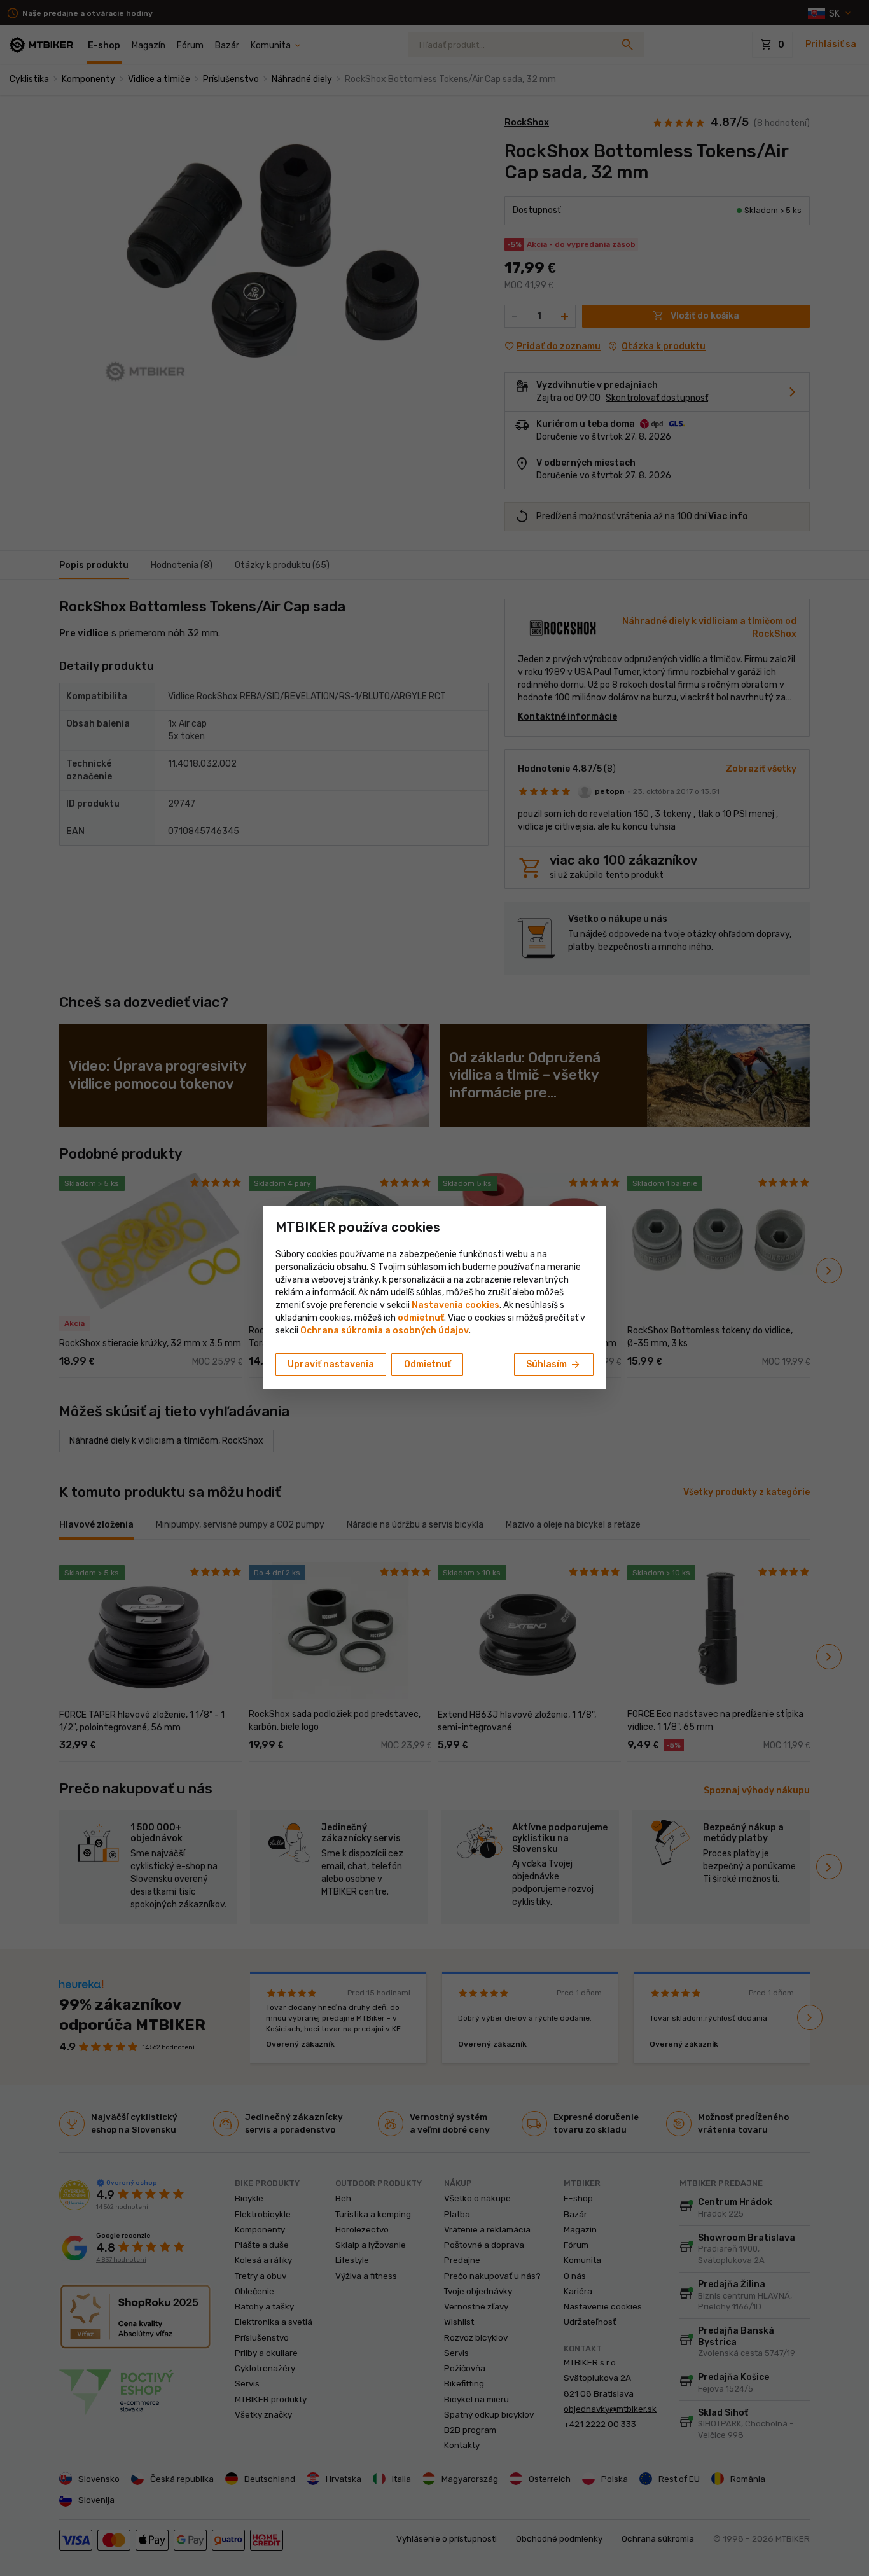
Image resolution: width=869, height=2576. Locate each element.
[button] (421, 1318)
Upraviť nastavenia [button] (331, 1364)
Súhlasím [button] (554, 1365)
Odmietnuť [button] (428, 1364)
